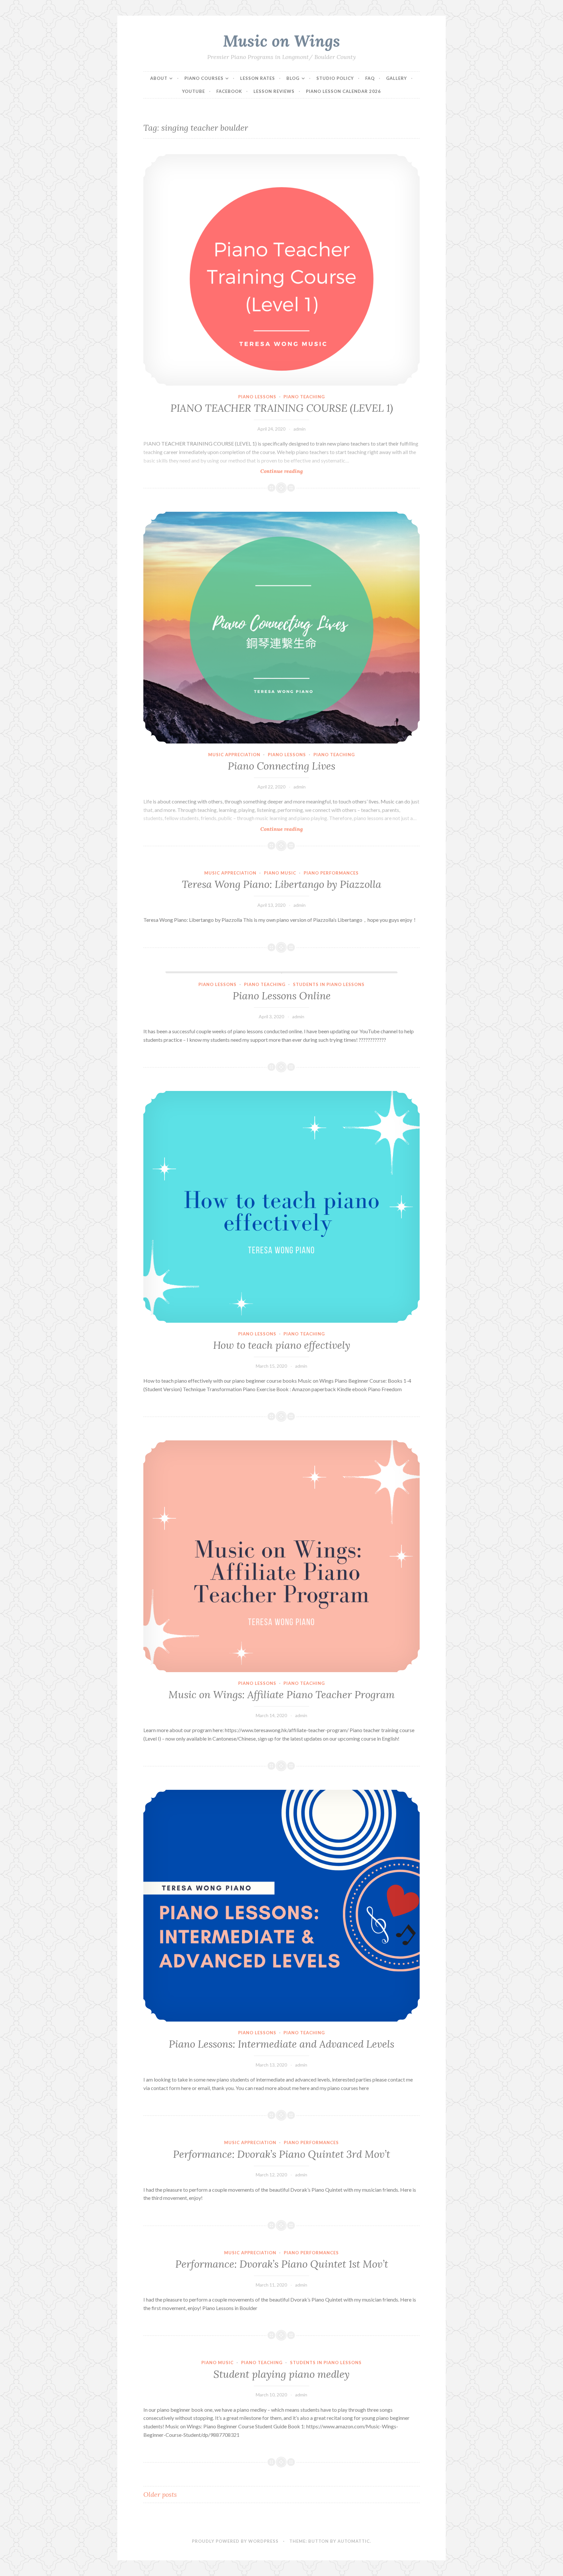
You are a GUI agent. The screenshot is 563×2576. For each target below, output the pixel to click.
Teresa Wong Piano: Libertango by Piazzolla (281, 884)
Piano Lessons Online (282, 996)
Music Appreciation (234, 755)
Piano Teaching (304, 397)
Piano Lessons (257, 397)
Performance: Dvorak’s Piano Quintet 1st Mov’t (282, 2264)
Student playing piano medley (281, 2374)
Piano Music (280, 873)
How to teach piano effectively (282, 1345)
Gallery (397, 78)
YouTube (194, 91)
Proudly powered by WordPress (235, 2541)
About (159, 78)
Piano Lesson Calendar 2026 (343, 91)
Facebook (229, 91)
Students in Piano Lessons (329, 984)
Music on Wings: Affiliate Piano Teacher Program (281, 1695)
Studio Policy (335, 78)
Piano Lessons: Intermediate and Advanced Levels (281, 2044)
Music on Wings (281, 41)
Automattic (354, 2541)
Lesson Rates (258, 78)
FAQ (370, 78)
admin (300, 429)
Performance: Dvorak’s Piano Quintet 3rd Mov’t (281, 2154)
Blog (293, 78)
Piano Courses (204, 78)
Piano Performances (331, 873)
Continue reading (294, 471)
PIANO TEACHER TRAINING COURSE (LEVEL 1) (282, 408)
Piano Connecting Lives (281, 766)
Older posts (160, 2494)
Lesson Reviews (274, 91)
